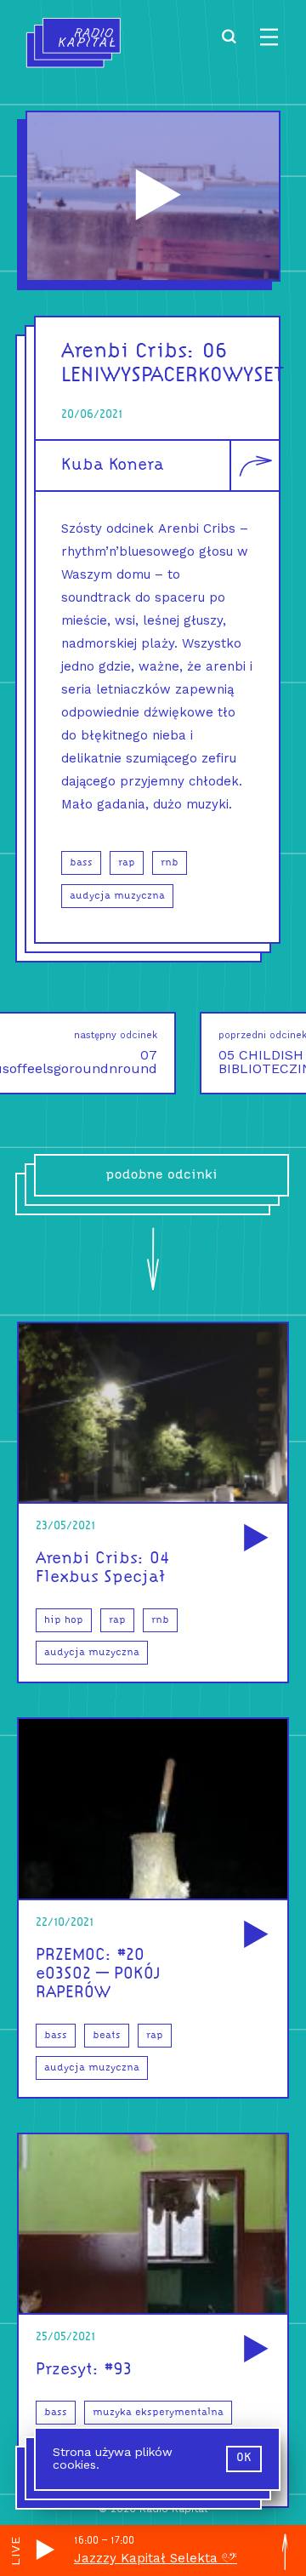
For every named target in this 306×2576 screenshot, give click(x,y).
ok (244, 2458)
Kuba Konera (113, 466)
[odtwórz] (253, 1539)
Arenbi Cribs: (128, 352)
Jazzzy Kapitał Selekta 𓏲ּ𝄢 (156, 2558)
